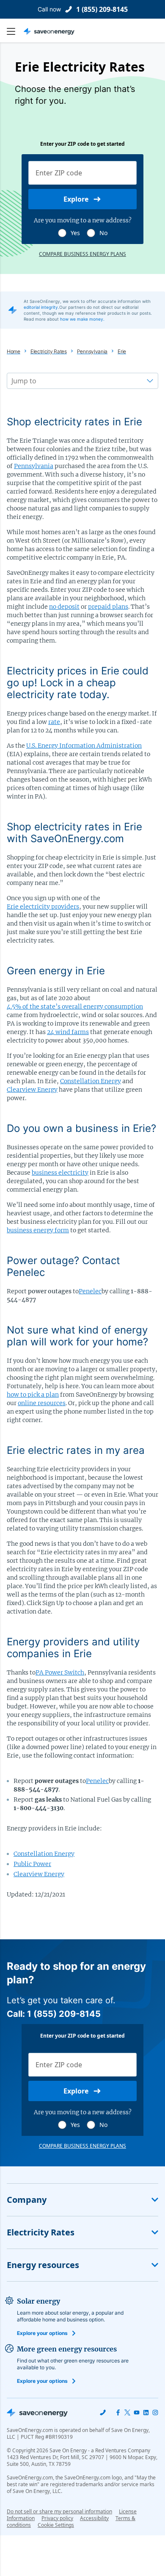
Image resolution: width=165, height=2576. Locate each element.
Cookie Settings (56, 2525)
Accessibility (94, 2518)
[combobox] (12, 381)
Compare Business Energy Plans (82, 254)
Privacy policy (57, 2518)
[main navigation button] (15, 31)
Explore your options (42, 2333)
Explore (76, 199)
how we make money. (82, 319)
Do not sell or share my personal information (59, 2511)
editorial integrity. (41, 307)
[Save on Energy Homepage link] (49, 31)
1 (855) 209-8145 (102, 9)
